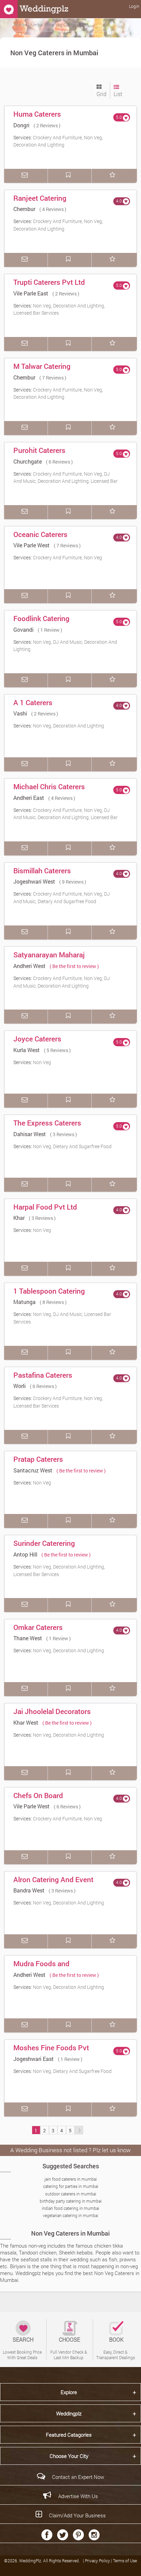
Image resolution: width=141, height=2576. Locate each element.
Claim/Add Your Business (77, 2515)
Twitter (63, 2535)
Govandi (23, 630)
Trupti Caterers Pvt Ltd (49, 282)
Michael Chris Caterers (49, 786)
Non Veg (42, 1062)
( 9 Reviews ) (73, 882)
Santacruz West (33, 1470)
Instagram (94, 2535)
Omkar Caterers (38, 1627)
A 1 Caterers (33, 702)
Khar (19, 1218)
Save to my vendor (70, 176)
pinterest (78, 2535)
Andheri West (29, 966)
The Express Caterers (47, 1123)
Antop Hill (25, 1554)
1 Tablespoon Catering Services (49, 1296)
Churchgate (28, 461)
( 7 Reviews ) (53, 378)
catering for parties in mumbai (71, 2186)
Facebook (47, 2535)
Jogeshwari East (34, 2059)
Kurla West (27, 1050)
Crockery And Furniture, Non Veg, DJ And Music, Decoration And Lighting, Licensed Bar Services (66, 481)
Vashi (20, 713)
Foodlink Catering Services (41, 623)
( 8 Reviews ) (53, 1302)
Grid (101, 94)
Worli (20, 1386)
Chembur (24, 209)
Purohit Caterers (39, 450)
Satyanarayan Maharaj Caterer (49, 959)
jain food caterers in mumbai (71, 2179)
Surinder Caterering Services (44, 1548)
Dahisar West (30, 1134)
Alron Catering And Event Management (53, 1884)
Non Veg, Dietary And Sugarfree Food (72, 1146)
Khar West (26, 1722)
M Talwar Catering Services (42, 371)
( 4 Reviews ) (53, 209)
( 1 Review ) (50, 630)
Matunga (24, 1302)
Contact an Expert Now (78, 2477)
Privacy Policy (98, 2561)
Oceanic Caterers (40, 534)
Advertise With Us (78, 2496)
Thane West (28, 1638)
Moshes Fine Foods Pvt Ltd (51, 2052)
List (118, 94)
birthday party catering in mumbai (71, 2201)
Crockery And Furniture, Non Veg (67, 557)
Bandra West (29, 1890)
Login (134, 6)
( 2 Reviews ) (47, 125)
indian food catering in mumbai (70, 2208)
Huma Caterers (37, 114)
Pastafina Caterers (43, 1375)
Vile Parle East (31, 293)
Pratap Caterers (38, 1459)
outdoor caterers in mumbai (71, 2194)
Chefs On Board (38, 1795)
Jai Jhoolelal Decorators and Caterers (52, 1716)
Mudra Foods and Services (41, 1968)
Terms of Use (125, 2561)
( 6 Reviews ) (59, 462)
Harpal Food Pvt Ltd (45, 1207)
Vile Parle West (31, 545)
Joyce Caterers (37, 1039)
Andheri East (29, 798)
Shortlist (114, 176)
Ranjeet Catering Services (40, 203)
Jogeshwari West (34, 881)
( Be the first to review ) (74, 966)
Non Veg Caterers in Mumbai (70, 2233)
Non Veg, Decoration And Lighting (68, 726)
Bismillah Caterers (42, 871)
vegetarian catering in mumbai (70, 2215)
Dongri (21, 125)
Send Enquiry (26, 176)
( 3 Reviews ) (63, 1134)
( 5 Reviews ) (57, 1050)
